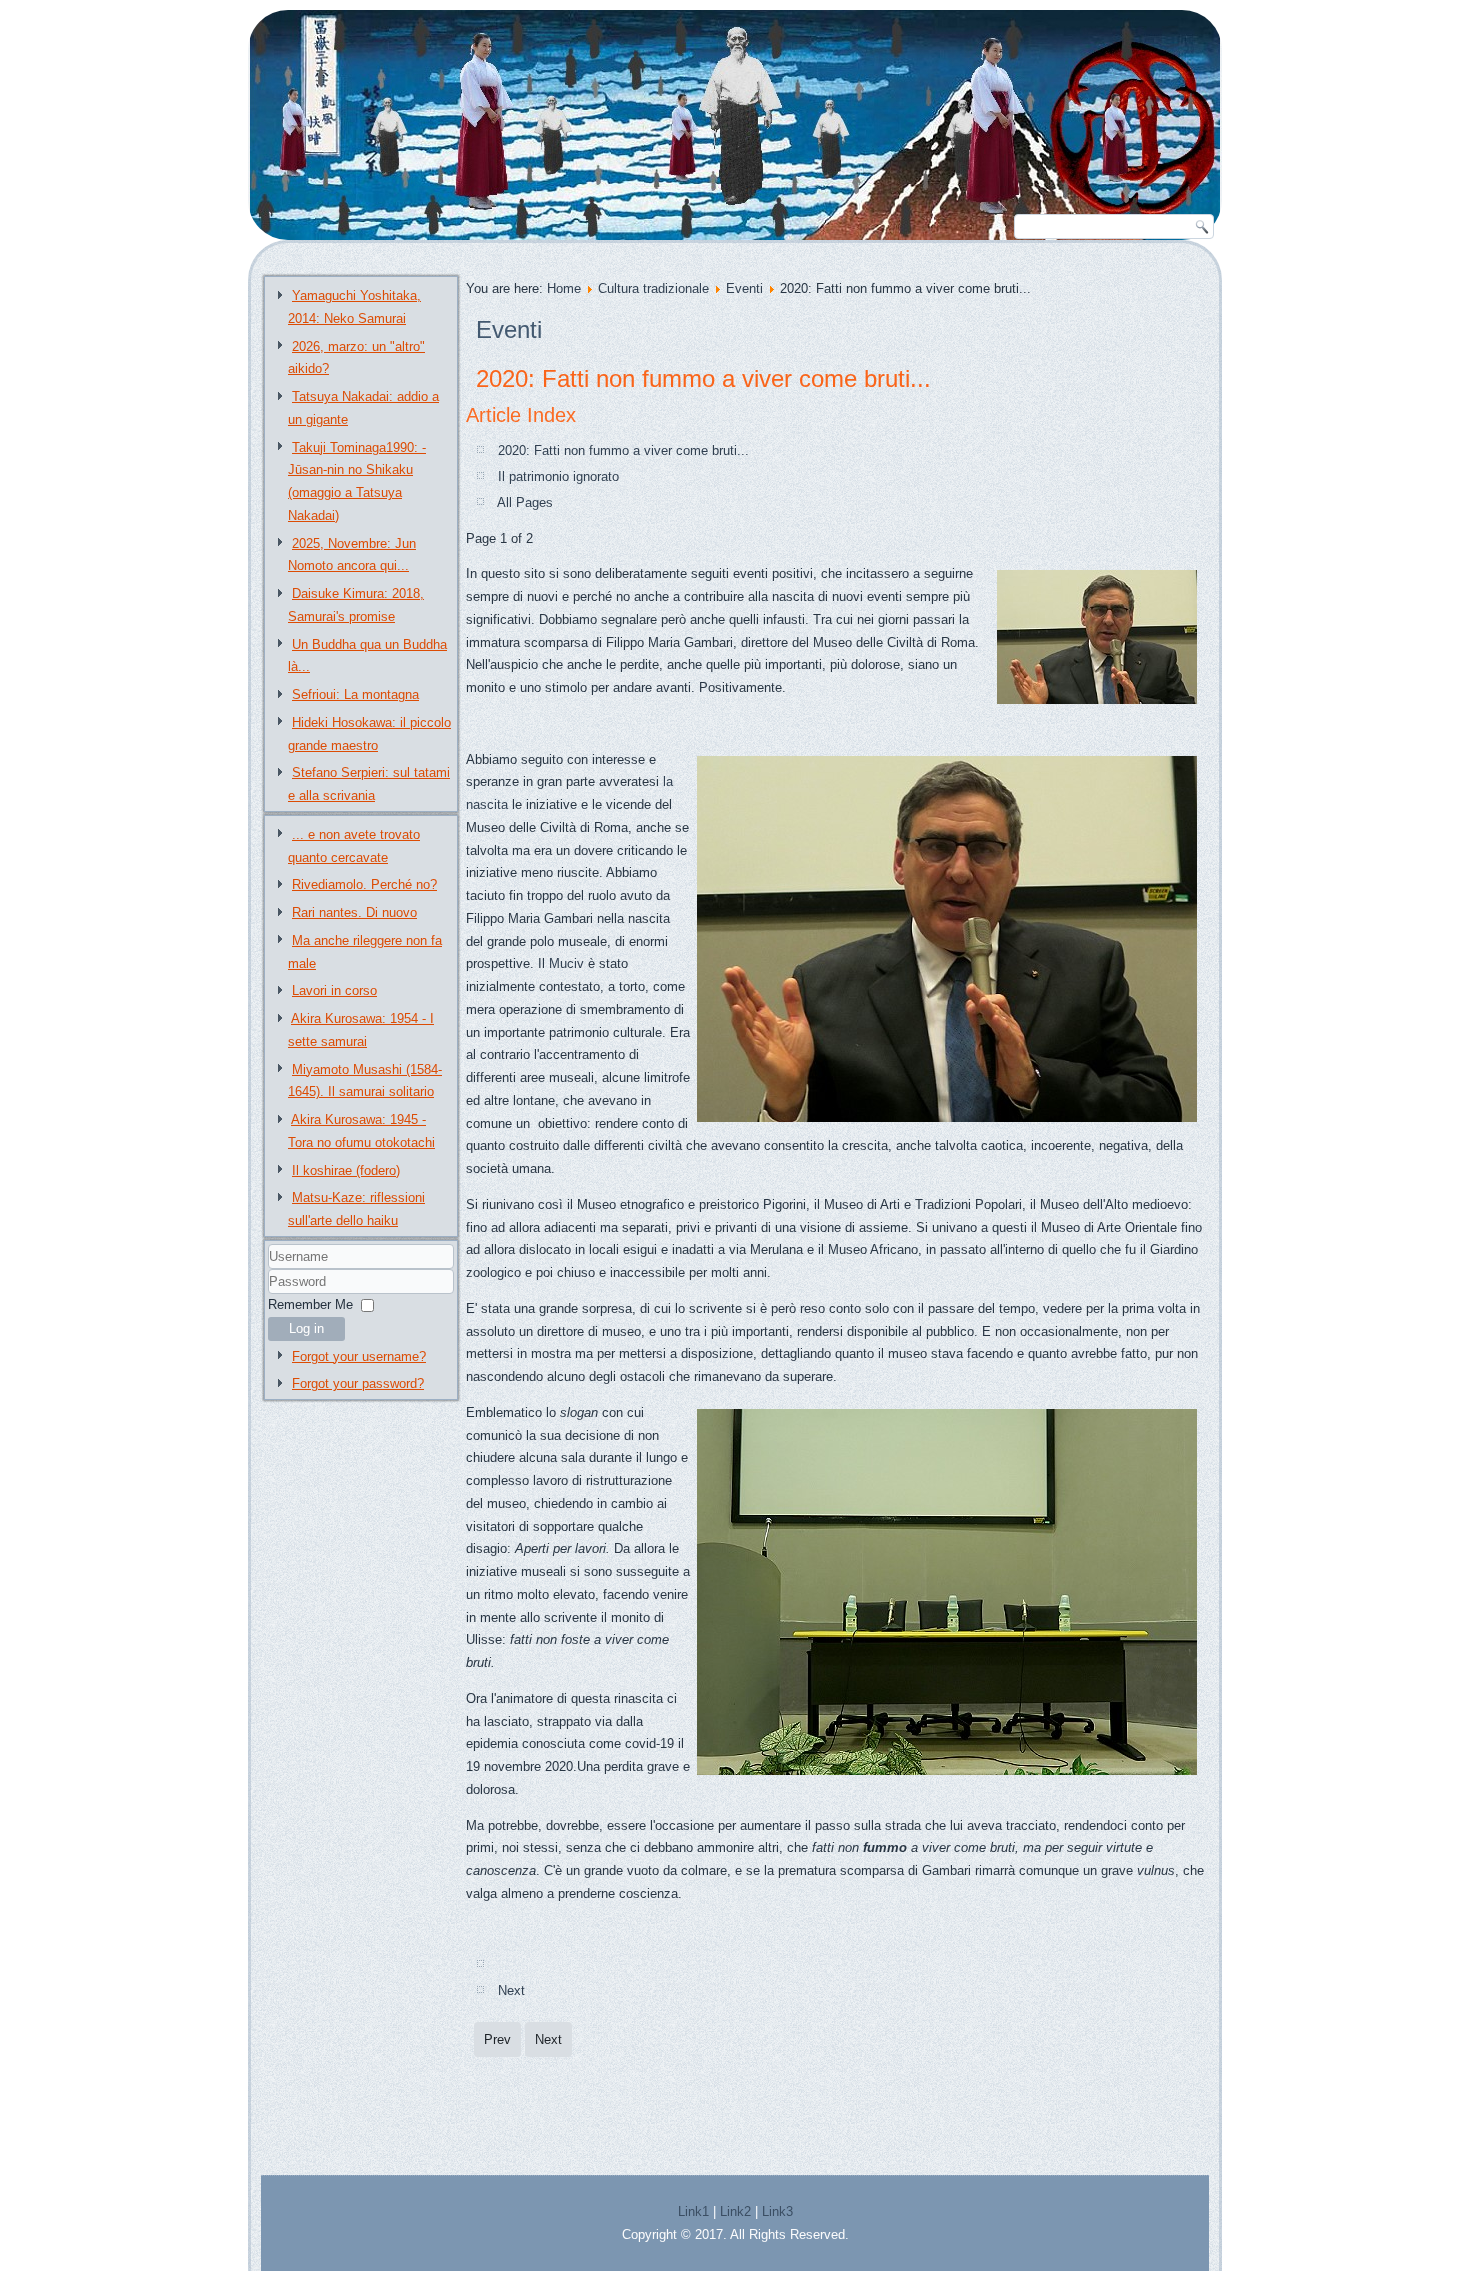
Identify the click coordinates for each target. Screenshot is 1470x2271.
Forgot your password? (358, 1383)
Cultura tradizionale (653, 288)
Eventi (744, 288)
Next (511, 1990)
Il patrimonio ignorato (558, 476)
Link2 (735, 2211)
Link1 (693, 2211)
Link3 (777, 2211)
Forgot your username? (359, 1356)
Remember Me (310, 1304)
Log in (306, 1328)
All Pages (525, 502)
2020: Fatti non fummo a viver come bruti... (703, 378)
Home (564, 288)
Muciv (568, 963)
